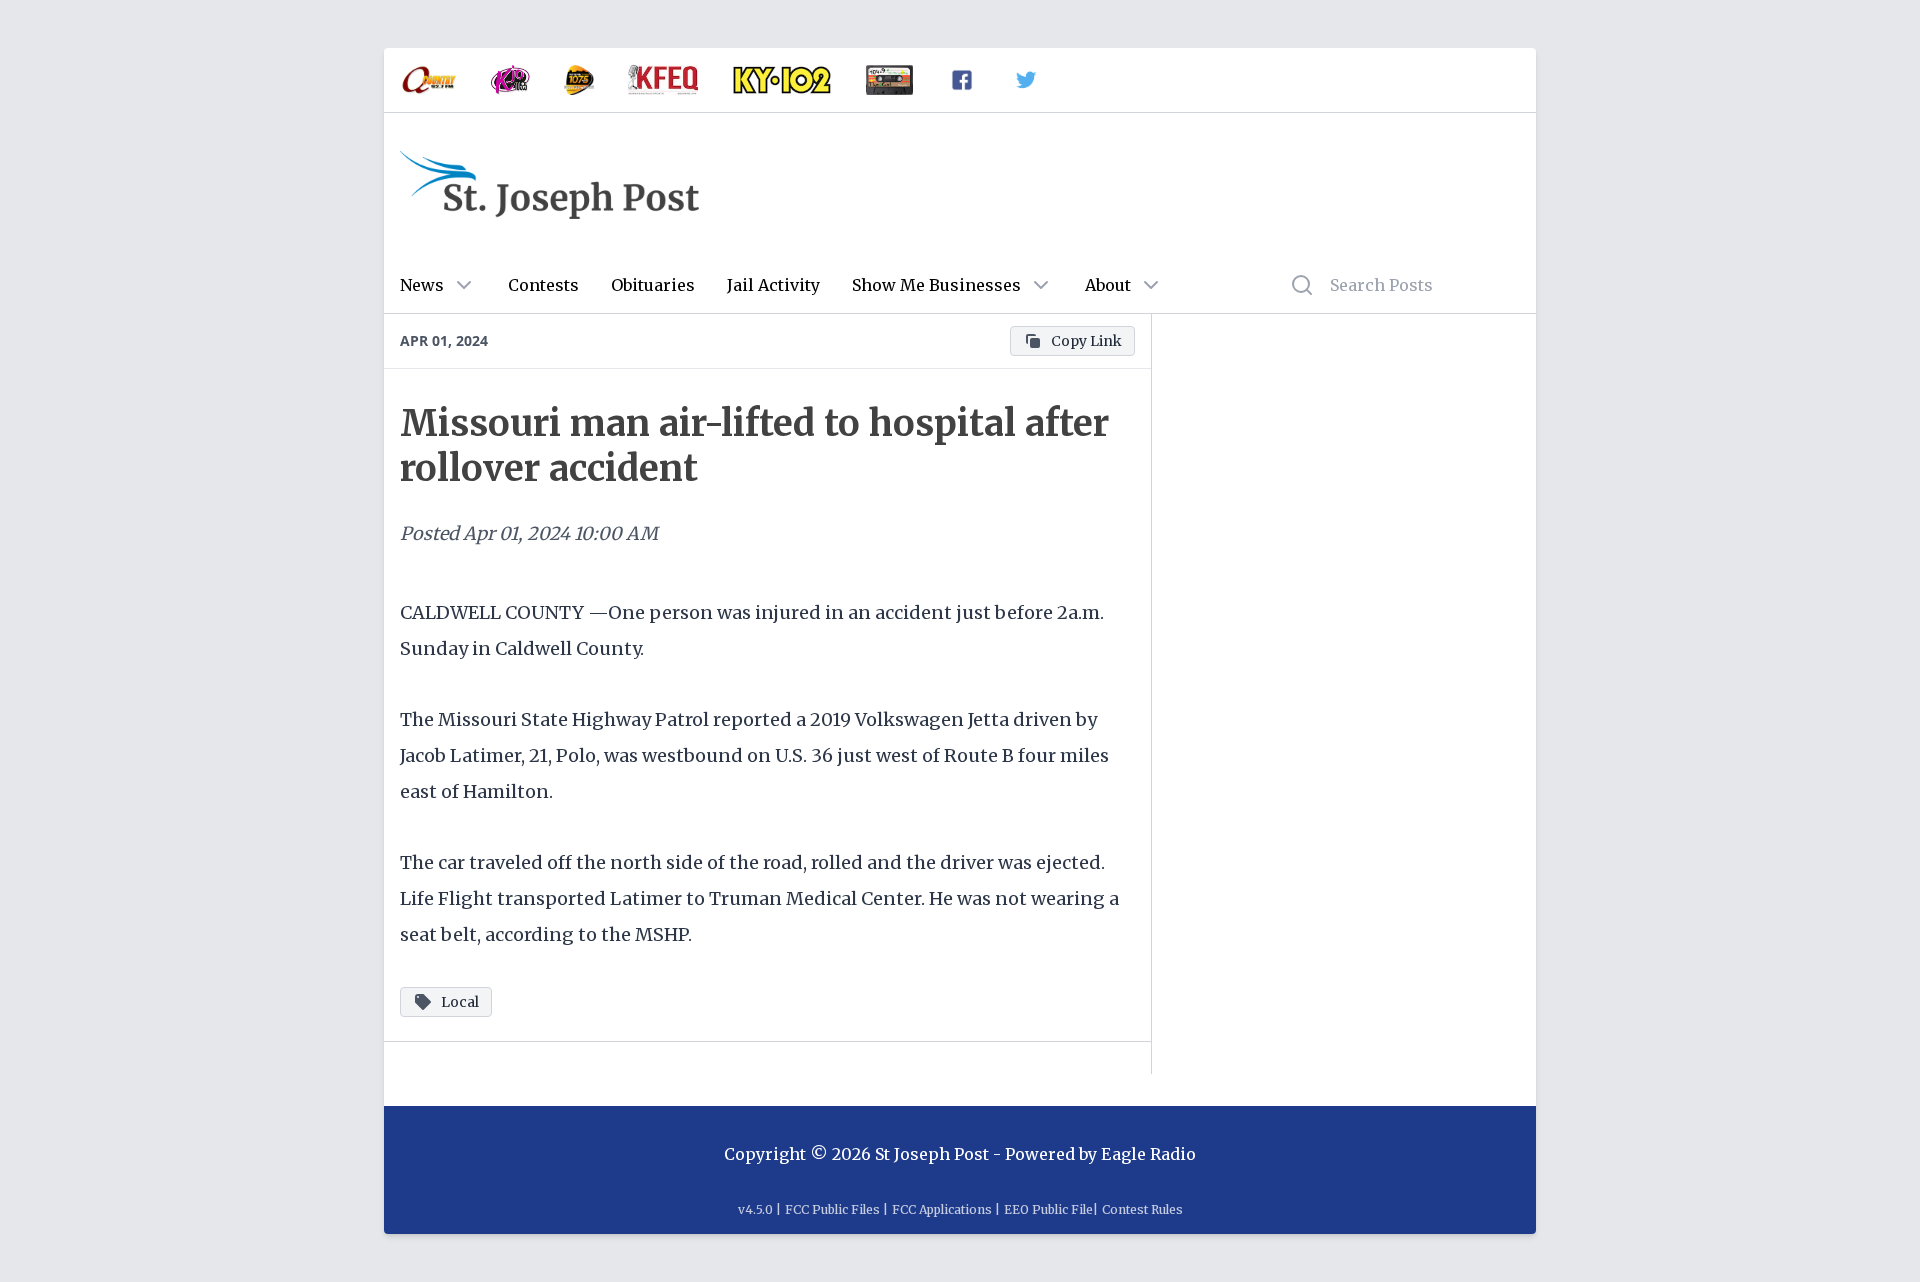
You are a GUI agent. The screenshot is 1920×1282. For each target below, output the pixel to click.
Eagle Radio (1148, 1154)
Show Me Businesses (936, 285)
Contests (543, 285)
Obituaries (653, 285)
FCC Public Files (832, 1209)
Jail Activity (773, 285)
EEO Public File (1048, 1209)
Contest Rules (1142, 1209)
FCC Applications (942, 1209)
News (422, 285)
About (1108, 285)
